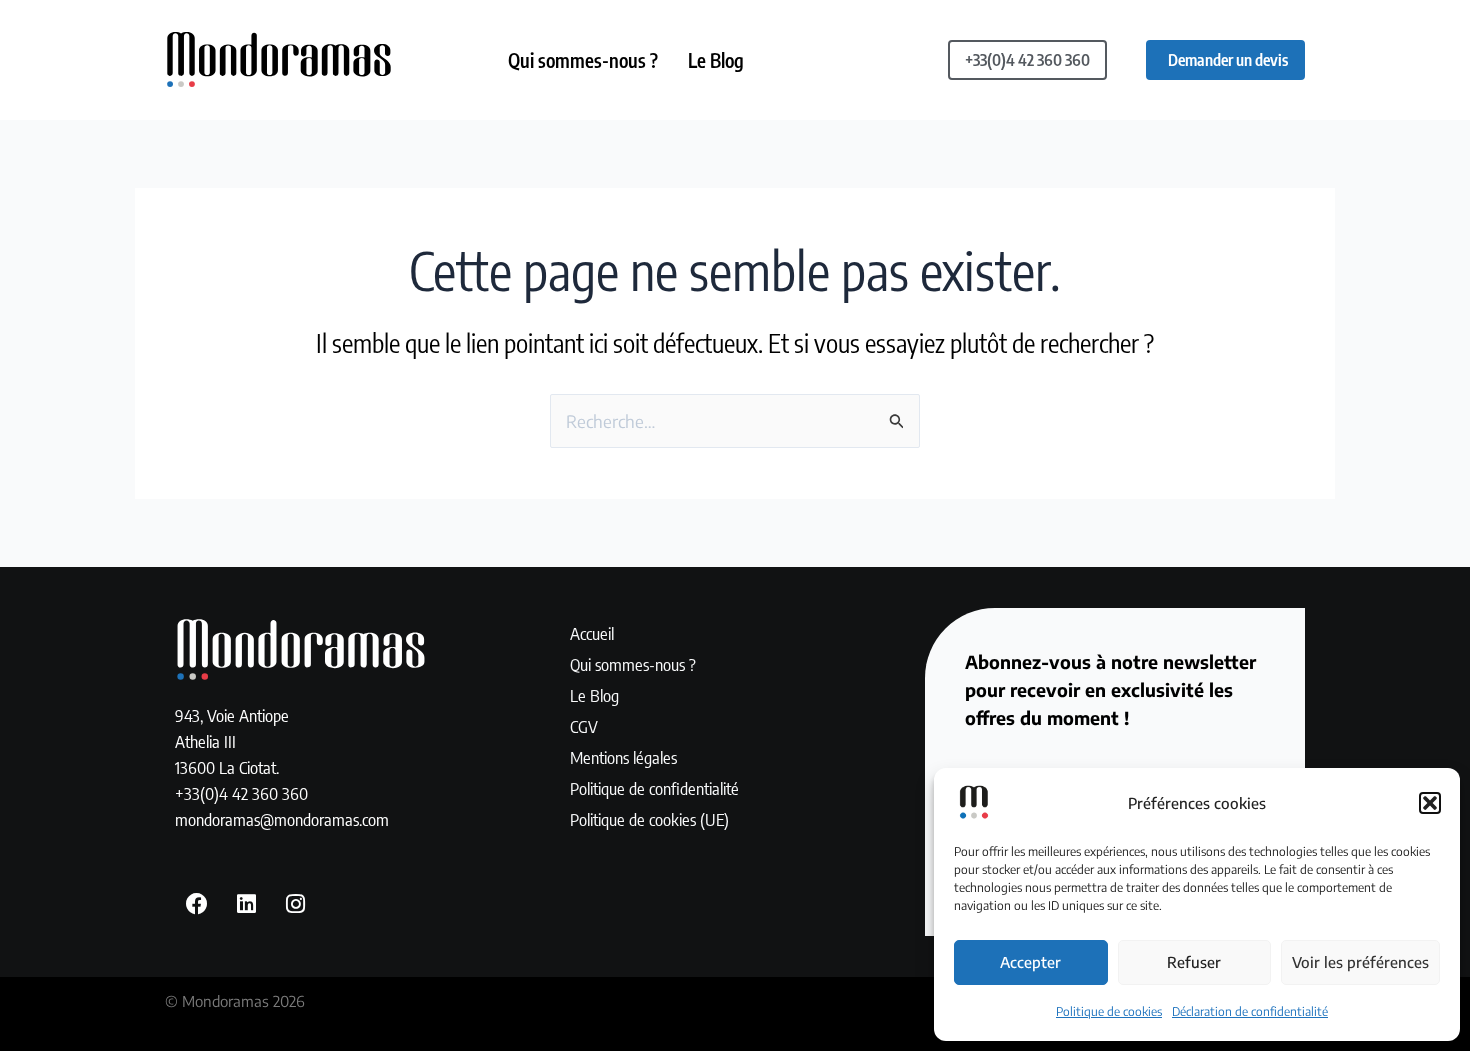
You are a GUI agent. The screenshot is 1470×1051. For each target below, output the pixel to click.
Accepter (1030, 962)
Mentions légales (623, 757)
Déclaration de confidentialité (1250, 1011)
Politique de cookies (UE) (649, 819)
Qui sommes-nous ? (583, 60)
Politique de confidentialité (654, 788)
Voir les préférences (1360, 962)
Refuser (1194, 962)
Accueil (592, 633)
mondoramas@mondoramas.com (282, 819)
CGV (584, 726)
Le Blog (716, 60)
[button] (1430, 803)
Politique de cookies (1109, 1011)
